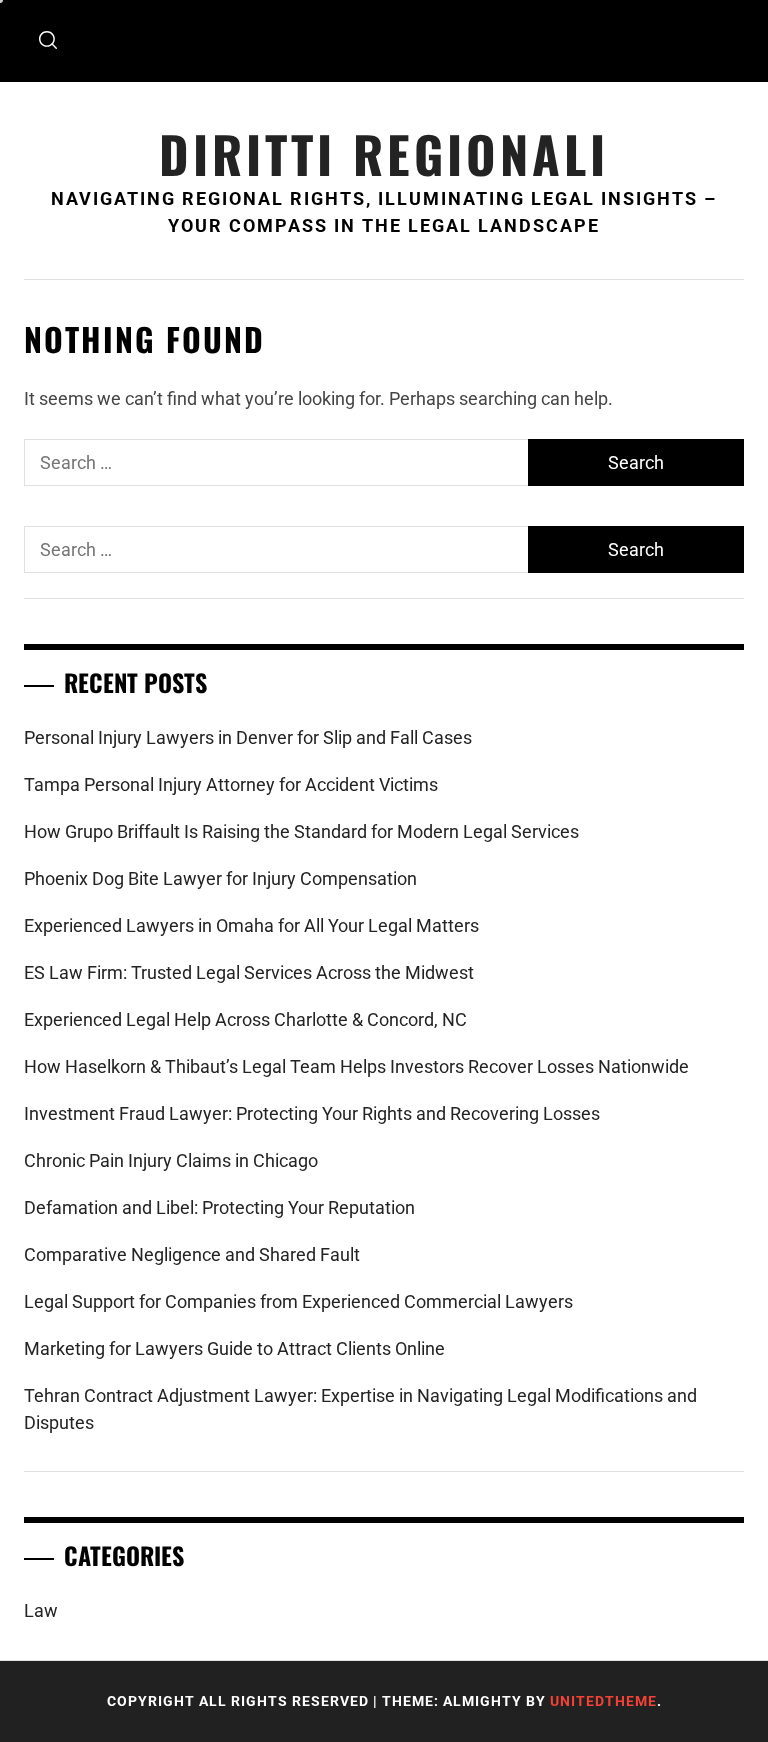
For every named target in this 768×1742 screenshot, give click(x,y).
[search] (48, 41)
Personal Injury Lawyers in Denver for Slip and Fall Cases (248, 737)
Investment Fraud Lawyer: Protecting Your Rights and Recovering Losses (312, 1113)
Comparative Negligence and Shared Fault (192, 1254)
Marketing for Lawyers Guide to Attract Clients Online (234, 1348)
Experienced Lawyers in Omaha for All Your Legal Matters (251, 925)
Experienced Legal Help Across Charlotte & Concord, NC (245, 1019)
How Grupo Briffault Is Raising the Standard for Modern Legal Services (301, 831)
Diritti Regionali (384, 153)
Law (41, 1610)
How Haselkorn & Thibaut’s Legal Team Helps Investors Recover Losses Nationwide (356, 1066)
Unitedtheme (603, 1701)
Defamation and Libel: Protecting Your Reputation (219, 1207)
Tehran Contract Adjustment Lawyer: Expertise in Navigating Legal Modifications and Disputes (360, 1409)
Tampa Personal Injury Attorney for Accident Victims (231, 784)
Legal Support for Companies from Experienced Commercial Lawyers (298, 1301)
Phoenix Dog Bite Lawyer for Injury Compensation (220, 878)
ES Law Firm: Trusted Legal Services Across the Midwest (249, 972)
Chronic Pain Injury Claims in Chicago (171, 1160)
